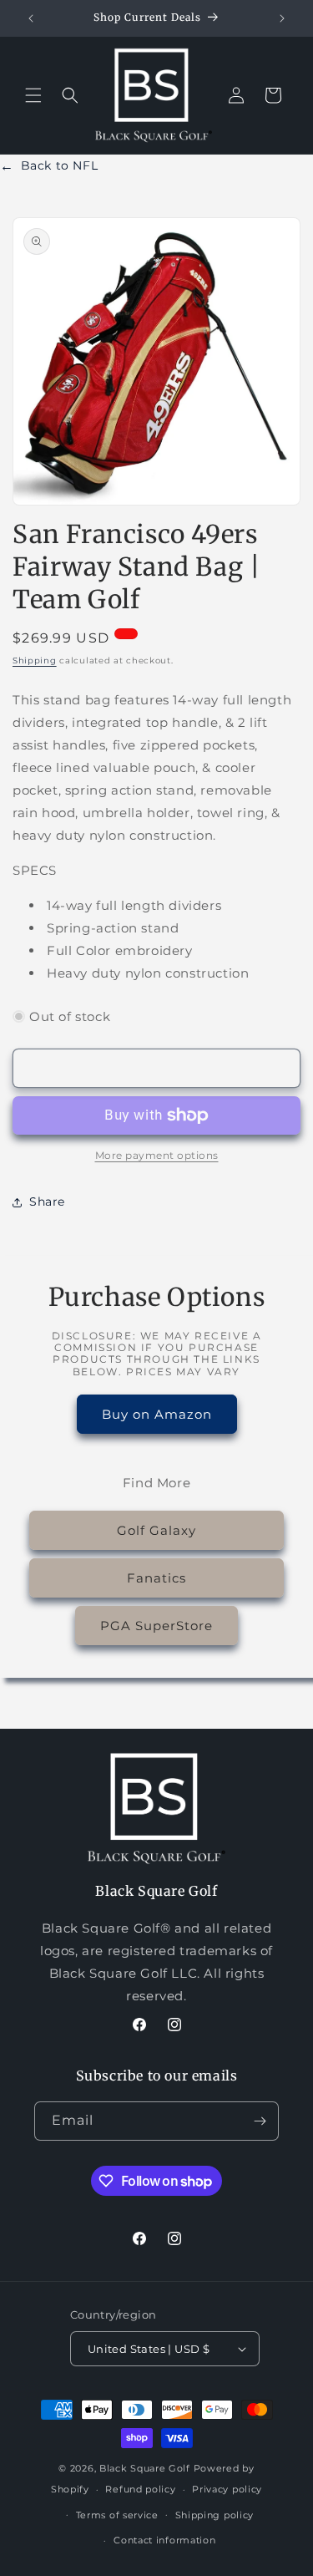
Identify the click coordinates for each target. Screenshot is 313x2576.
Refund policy (140, 2489)
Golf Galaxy (156, 1530)
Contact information (164, 2540)
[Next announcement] (282, 18)
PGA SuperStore (156, 1626)
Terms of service (117, 2515)
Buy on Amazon (157, 1414)
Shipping (35, 661)
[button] (33, 95)
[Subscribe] (260, 2121)
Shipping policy (215, 2515)
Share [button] (47, 1202)
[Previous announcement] (31, 18)
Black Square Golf (145, 2468)
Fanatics (156, 1578)
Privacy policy (227, 2489)
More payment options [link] (157, 1155)
